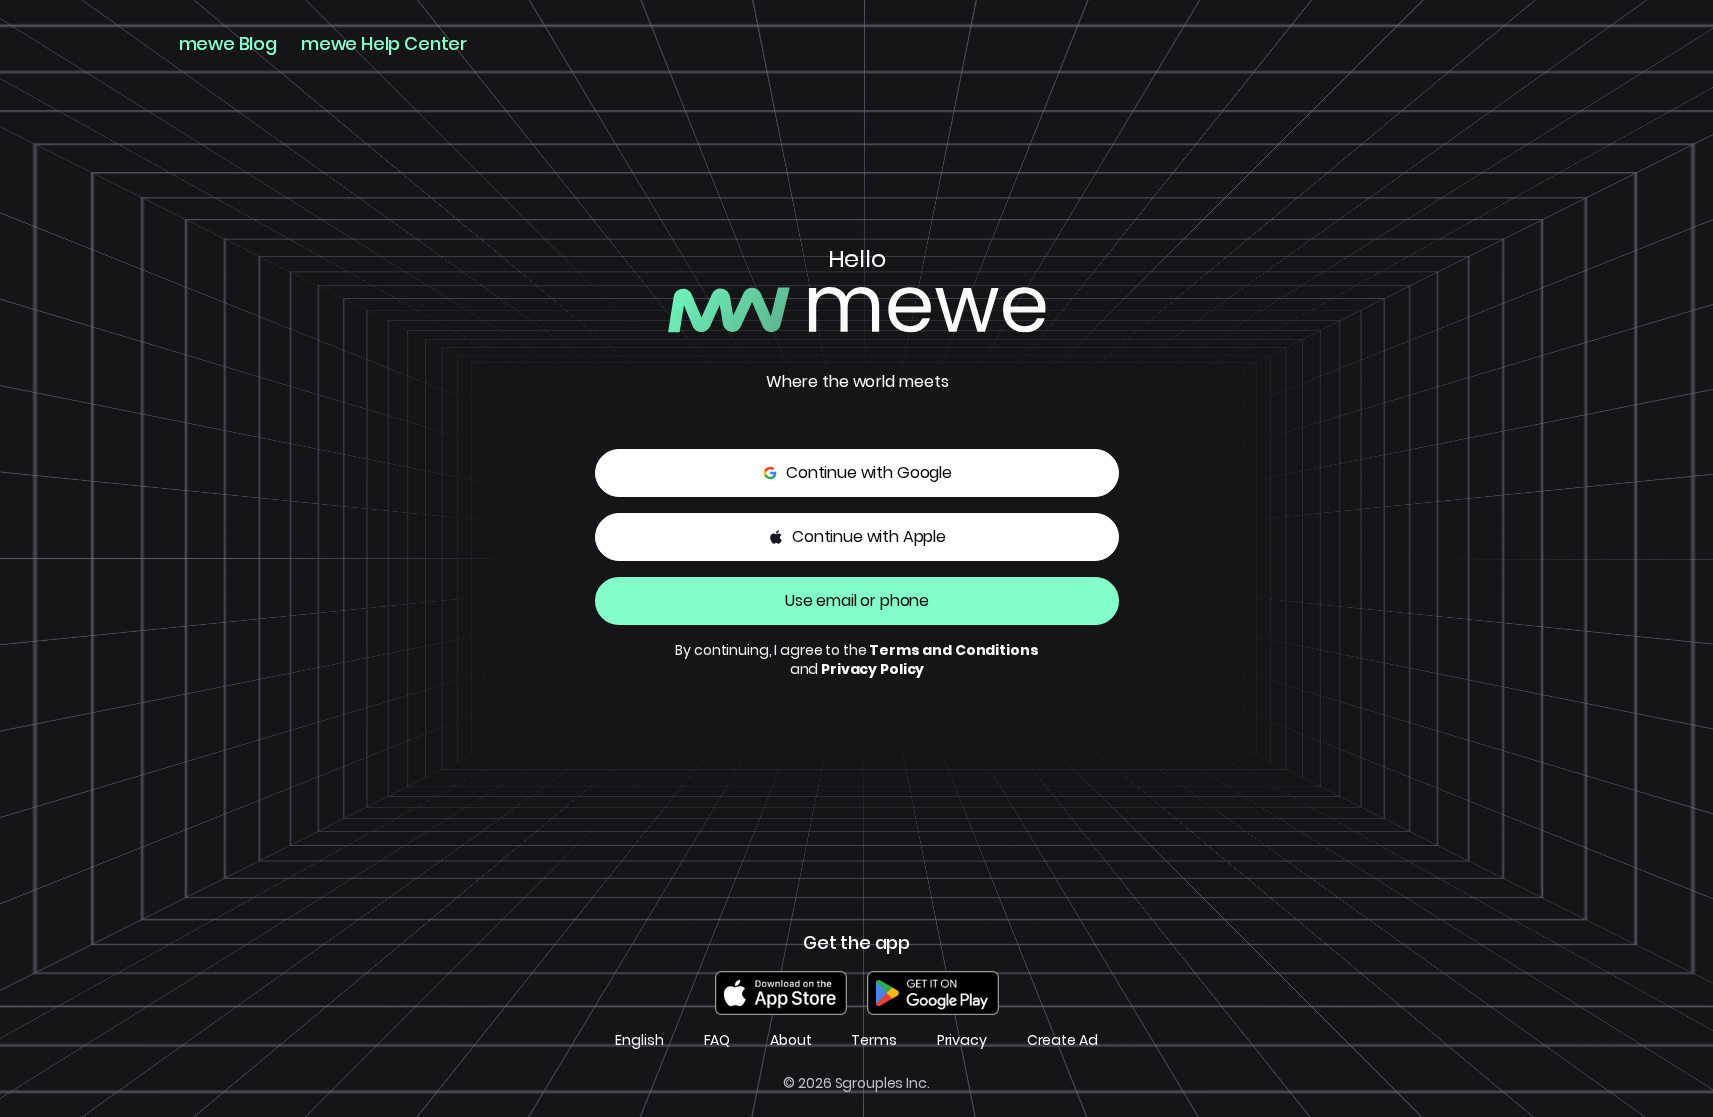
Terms (873, 1040)
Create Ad (1062, 1040)
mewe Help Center (384, 44)
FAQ (717, 1040)
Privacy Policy (872, 669)
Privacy (962, 1040)
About (790, 1040)
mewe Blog (228, 44)
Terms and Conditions (953, 650)
